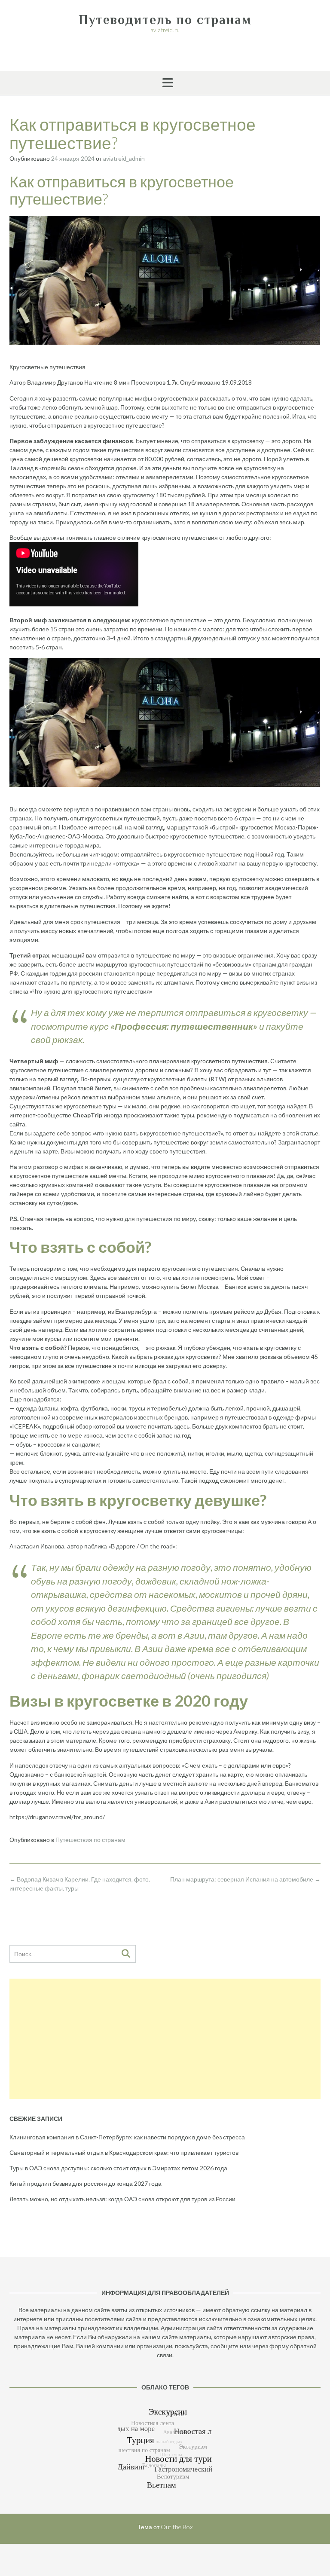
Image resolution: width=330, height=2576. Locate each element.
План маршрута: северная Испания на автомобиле (245, 1879)
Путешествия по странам (90, 1840)
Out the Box (177, 2527)
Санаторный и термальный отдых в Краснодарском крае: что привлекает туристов (124, 2152)
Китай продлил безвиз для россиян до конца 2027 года (86, 2183)
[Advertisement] (165, 2039)
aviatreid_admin (124, 158)
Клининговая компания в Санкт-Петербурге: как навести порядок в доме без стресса (127, 2137)
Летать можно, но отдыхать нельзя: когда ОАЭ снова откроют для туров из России (122, 2199)
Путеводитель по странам (165, 20)
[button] (165, 83)
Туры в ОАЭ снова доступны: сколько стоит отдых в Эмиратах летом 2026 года (118, 2168)
